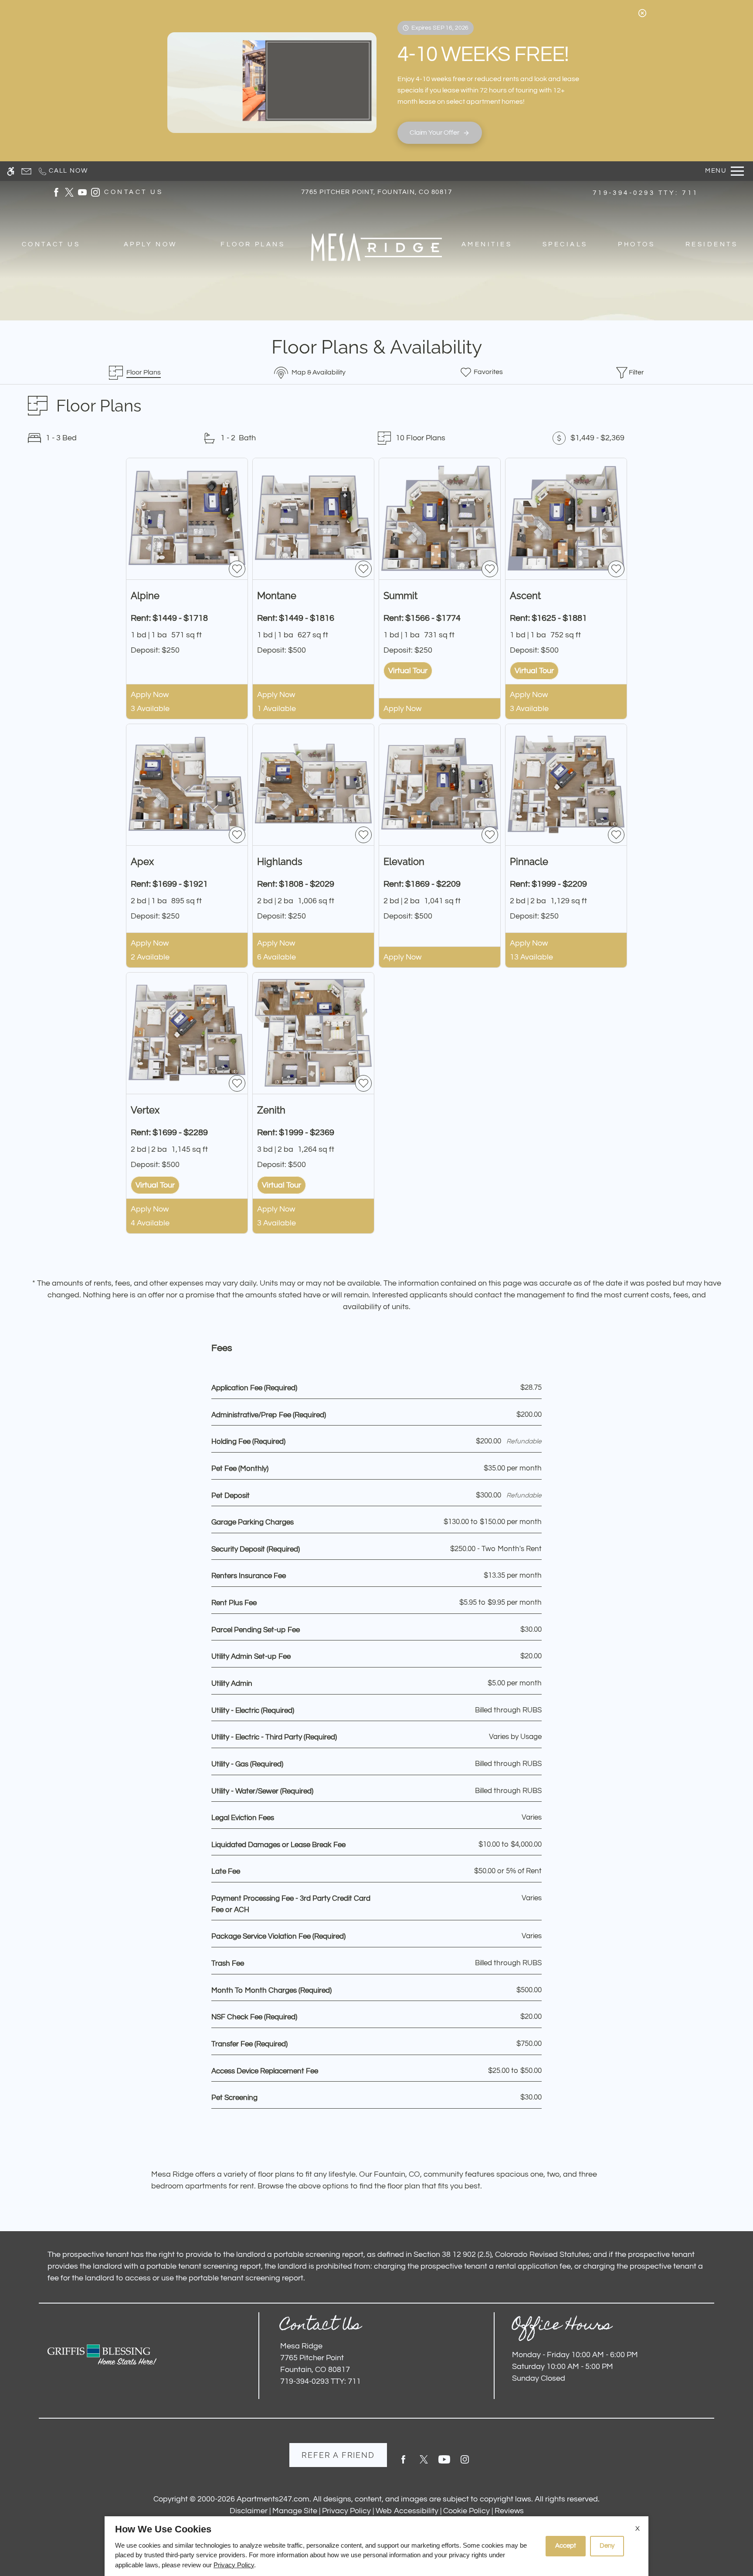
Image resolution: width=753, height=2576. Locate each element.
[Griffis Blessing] (102, 2355)
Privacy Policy (346, 2511)
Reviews (509, 2511)
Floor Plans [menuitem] (253, 244)
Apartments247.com (273, 2499)
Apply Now (150, 695)
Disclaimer (249, 2511)
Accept (566, 2546)
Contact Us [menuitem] (51, 244)
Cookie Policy (466, 2511)
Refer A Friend (338, 2455)
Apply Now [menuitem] (151, 244)
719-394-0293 (646, 193)
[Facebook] (403, 2463)
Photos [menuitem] (636, 244)
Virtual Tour (408, 671)
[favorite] (237, 569)
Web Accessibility (407, 2511)
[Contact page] (26, 171)
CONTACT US (134, 192)
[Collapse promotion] (642, 13)
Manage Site (295, 2511)
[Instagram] (465, 2463)
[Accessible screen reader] (11, 171)
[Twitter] (424, 2463)
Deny (607, 2546)
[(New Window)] (56, 192)
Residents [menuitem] (712, 244)
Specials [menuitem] (565, 244)
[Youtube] (444, 2463)
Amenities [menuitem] (487, 244)
